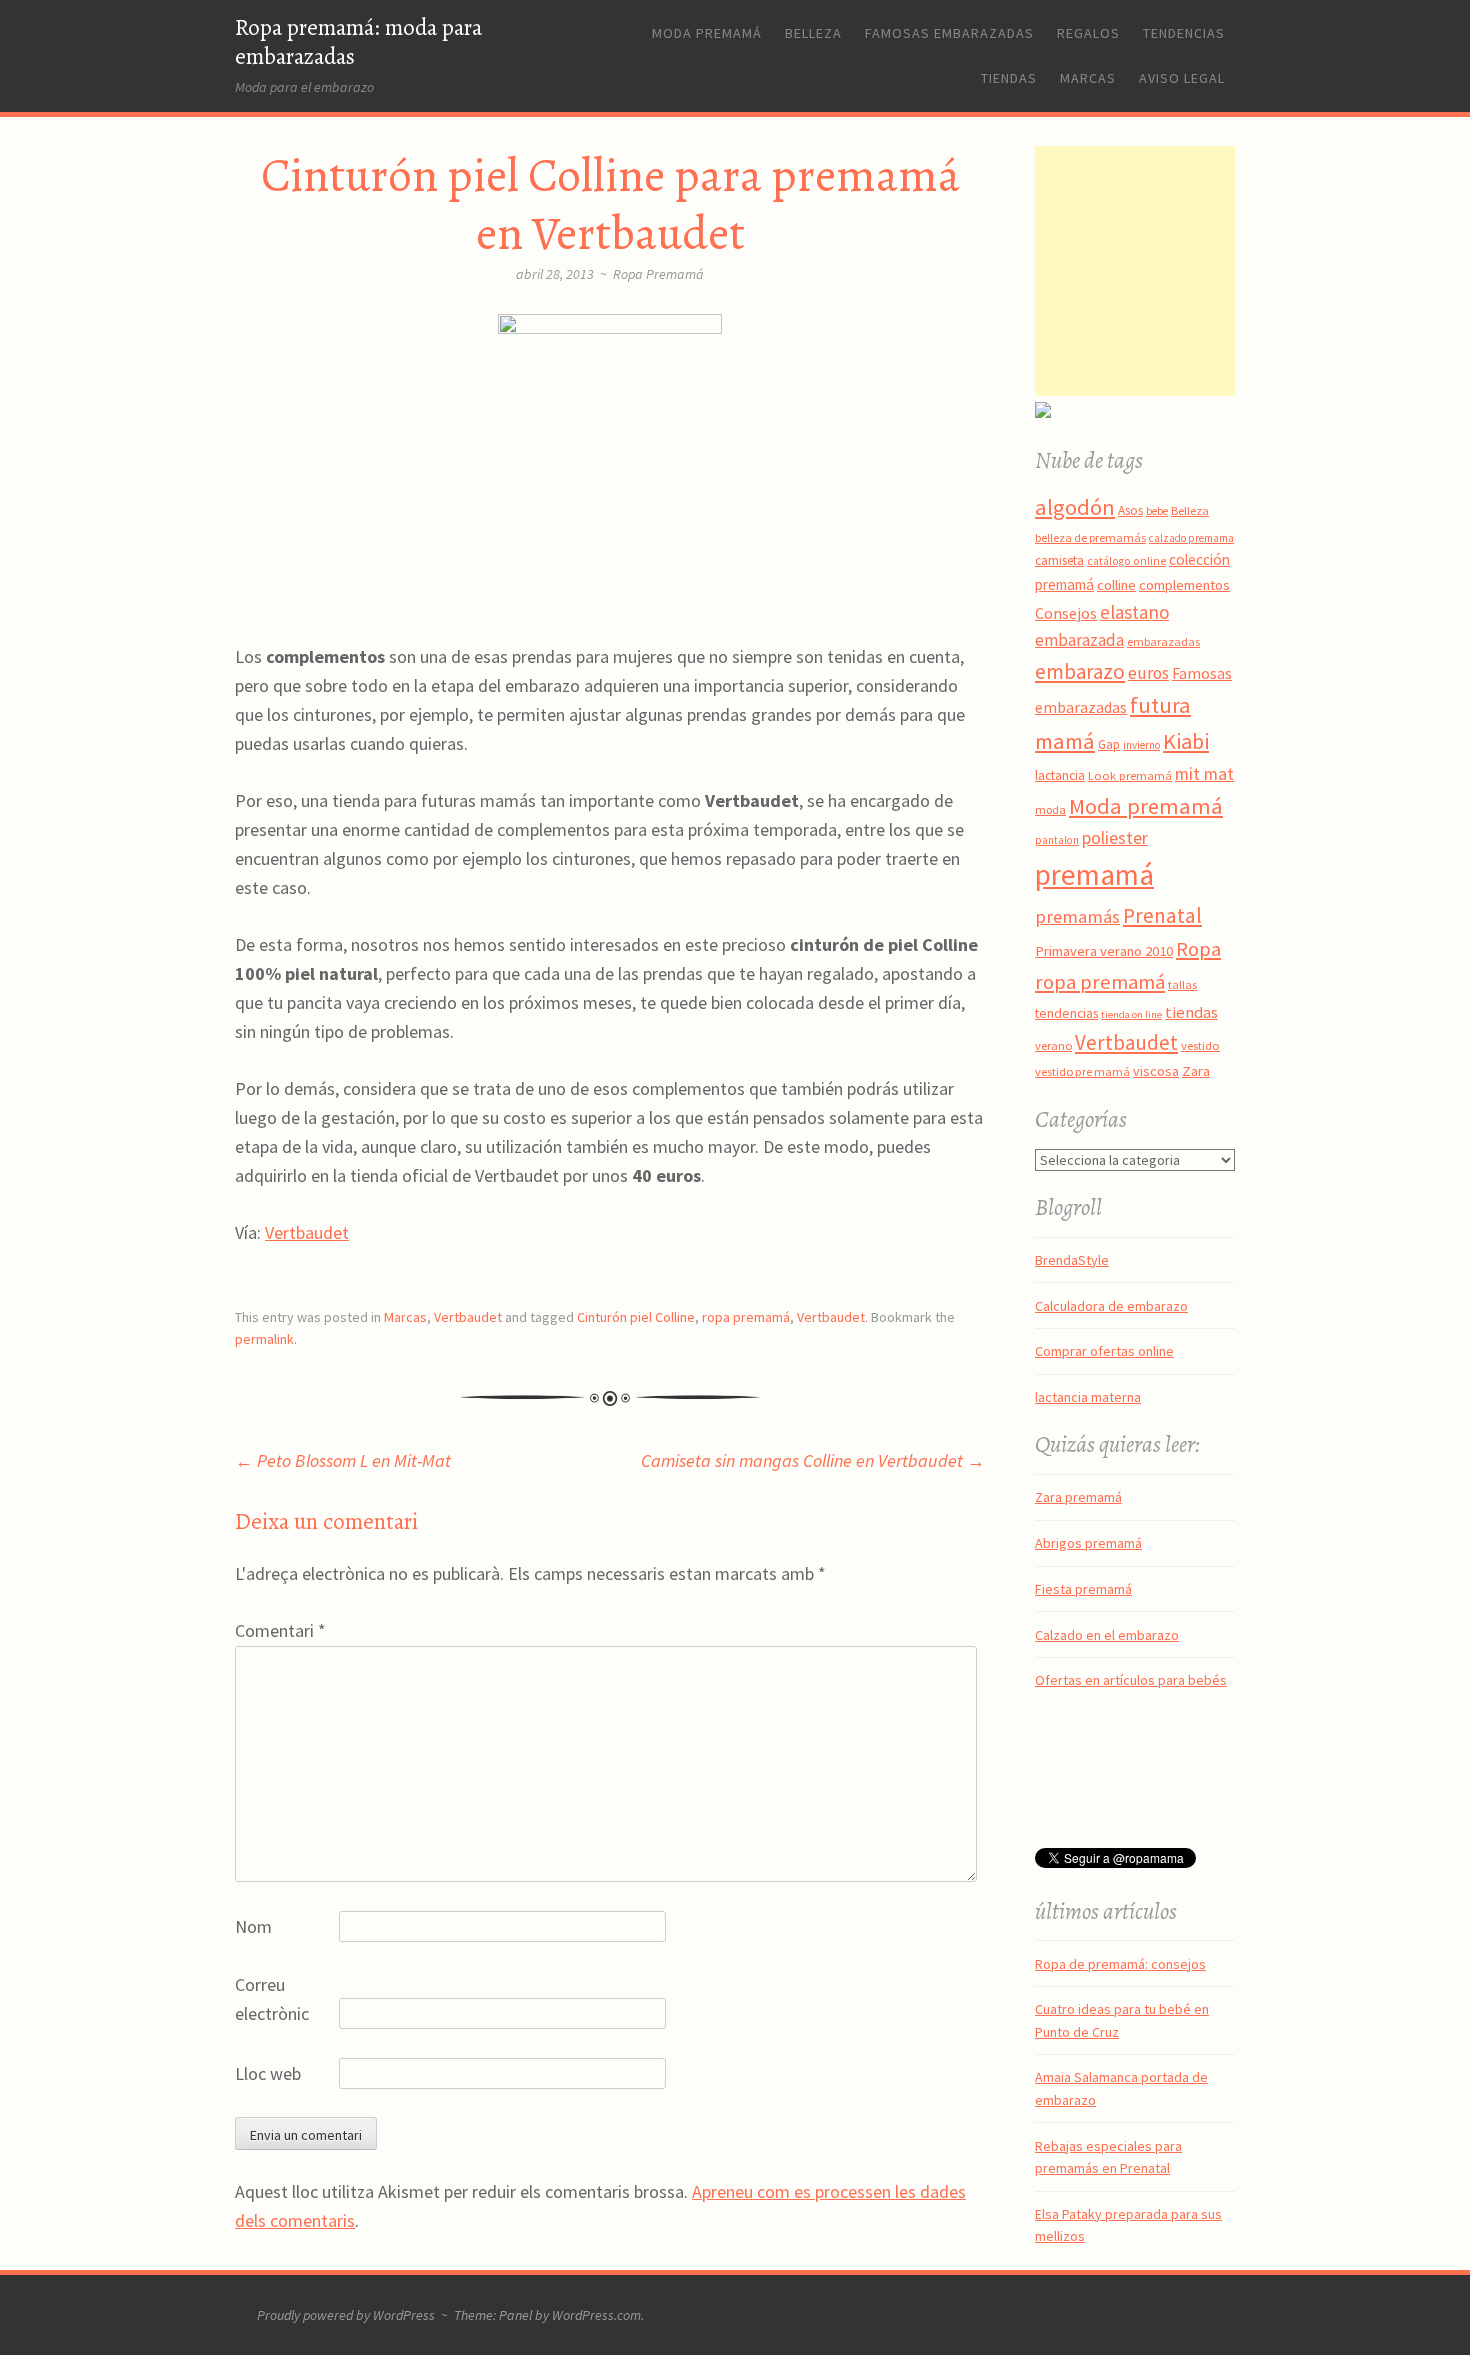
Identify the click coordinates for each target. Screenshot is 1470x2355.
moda (1050, 809)
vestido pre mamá (1082, 1071)
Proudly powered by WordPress (346, 2315)
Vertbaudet (307, 1232)
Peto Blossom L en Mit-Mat (343, 1460)
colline (1116, 585)
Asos (1130, 510)
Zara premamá (1078, 1497)
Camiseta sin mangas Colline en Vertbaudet (813, 1460)
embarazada (1079, 640)
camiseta (1059, 560)
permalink (264, 1339)
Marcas (1088, 78)
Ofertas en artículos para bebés (1131, 1680)
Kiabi (1186, 741)
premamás (1077, 916)
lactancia (1060, 775)
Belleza (813, 33)
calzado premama (1191, 538)
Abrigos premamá (1088, 1543)
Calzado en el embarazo (1107, 1635)
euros (1148, 673)
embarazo (1080, 671)
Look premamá (1130, 775)
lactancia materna (1088, 1397)
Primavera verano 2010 (1104, 951)
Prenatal (1162, 915)
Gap (1109, 744)
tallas (1182, 984)
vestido (1200, 1045)
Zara (1196, 1071)
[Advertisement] (1160, 271)
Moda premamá (707, 33)
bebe (1157, 511)
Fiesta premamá (1083, 1589)
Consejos (1066, 613)
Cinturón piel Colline (636, 1317)
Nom (253, 1926)
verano (1053, 1045)
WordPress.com (596, 2315)
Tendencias (1184, 33)
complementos (1184, 585)
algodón (1075, 507)
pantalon (1057, 840)
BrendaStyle (1072, 1260)
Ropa (1198, 949)
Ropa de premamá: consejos (1120, 1964)
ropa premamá (746, 1317)
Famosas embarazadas (949, 33)
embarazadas (1163, 641)
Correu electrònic (272, 1999)
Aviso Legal (1182, 78)
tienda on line (1131, 1014)
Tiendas (1009, 78)
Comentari (280, 1630)
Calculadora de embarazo (1111, 1306)
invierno (1141, 745)
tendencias (1066, 1013)
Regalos (1088, 33)
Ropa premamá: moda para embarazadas (358, 42)
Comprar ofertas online (1104, 1351)
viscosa (1156, 1071)
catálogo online (1126, 561)
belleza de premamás (1090, 537)
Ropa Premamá (658, 274)
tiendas (1191, 1012)
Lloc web (268, 2073)
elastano (1134, 612)
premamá (1094, 874)
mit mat (1204, 773)
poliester (1115, 838)
